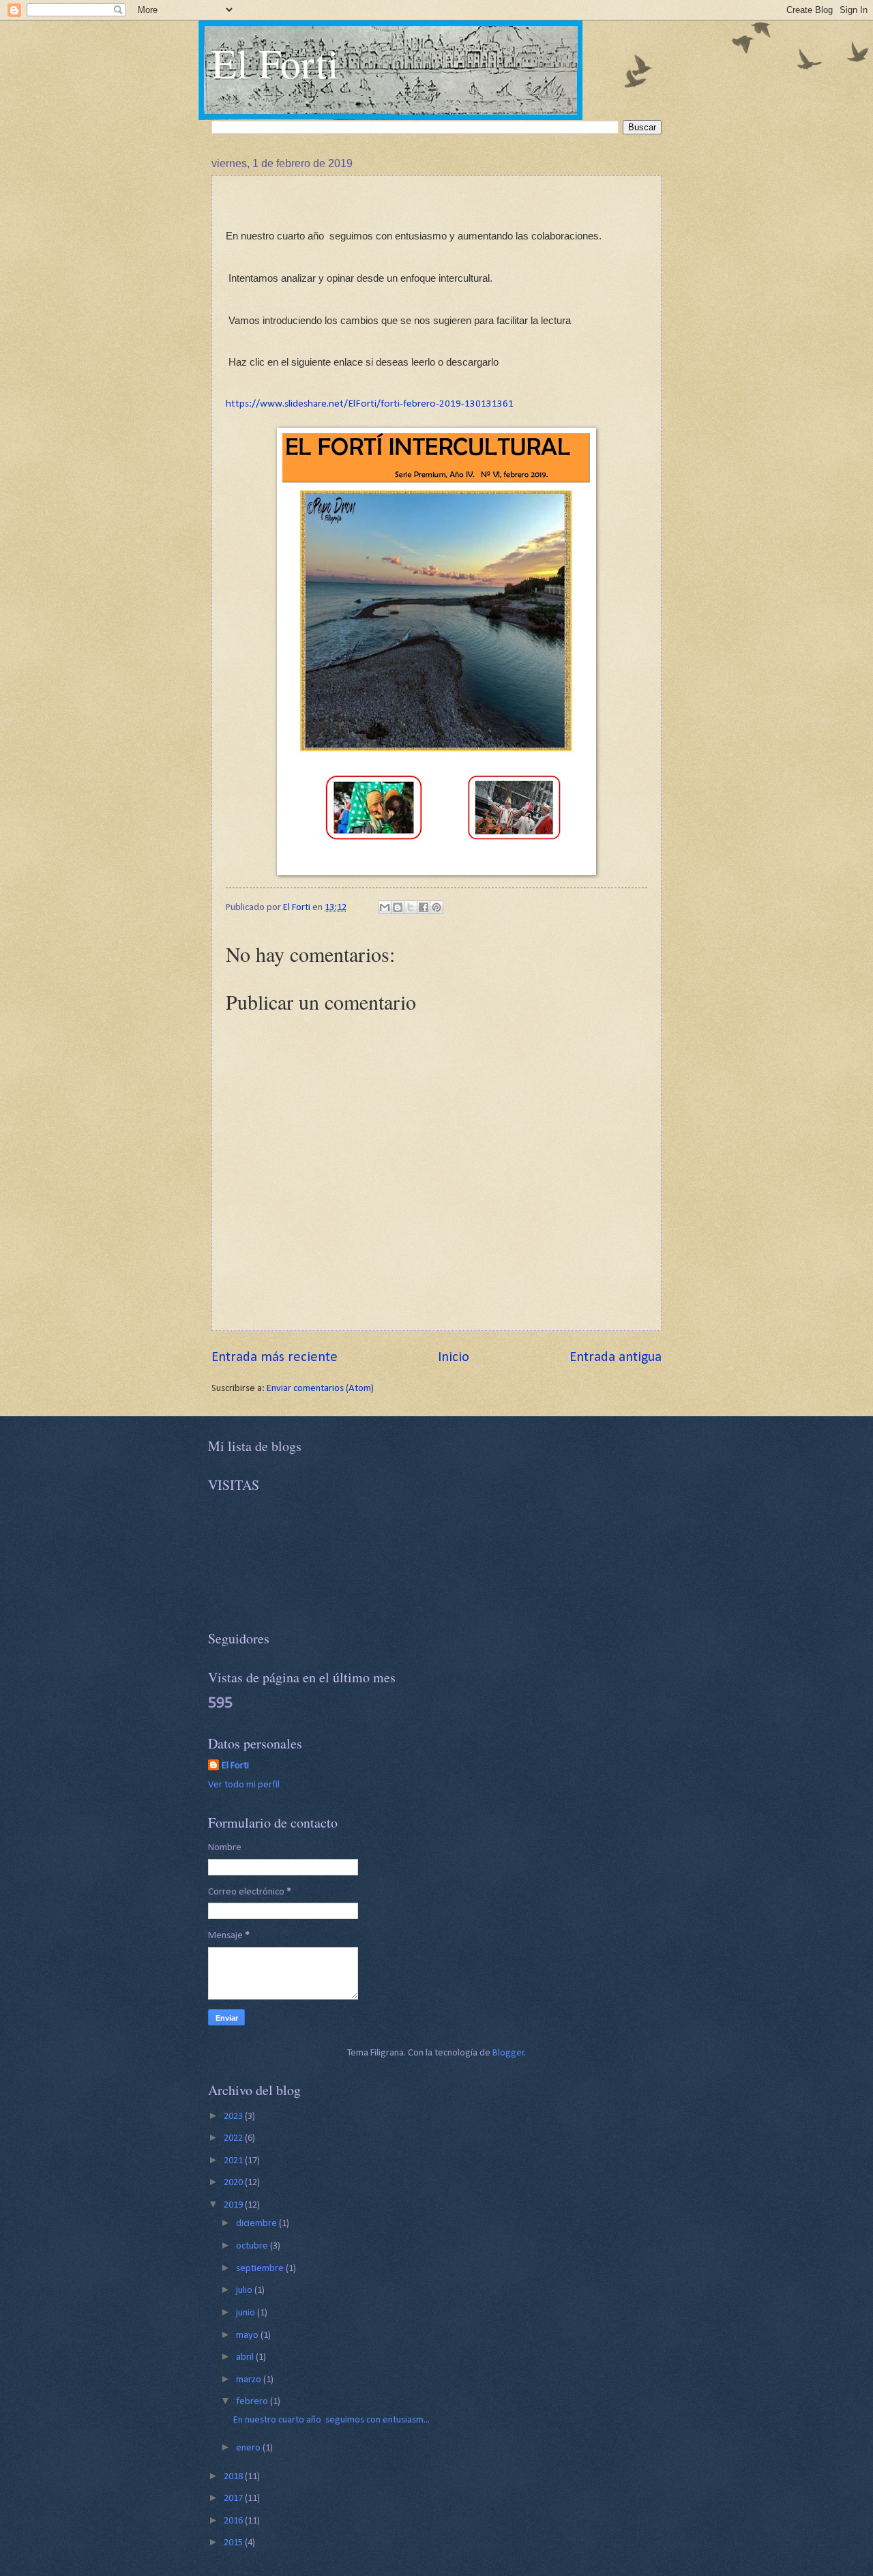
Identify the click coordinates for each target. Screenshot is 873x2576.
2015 (234, 2543)
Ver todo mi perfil (244, 1785)
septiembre (261, 2269)
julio (245, 2290)
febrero (253, 2402)
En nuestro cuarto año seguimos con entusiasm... (331, 2420)
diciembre (257, 2224)
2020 (234, 2183)
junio (247, 2313)
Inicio (454, 1358)
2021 (234, 2161)
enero (249, 2448)
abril (246, 2357)
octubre (253, 2246)
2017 (234, 2499)
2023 (234, 2117)
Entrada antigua (616, 1358)
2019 (234, 2205)
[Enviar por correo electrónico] (385, 907)
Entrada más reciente (275, 1358)
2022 (234, 2138)
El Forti (275, 63)
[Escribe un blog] (398, 907)
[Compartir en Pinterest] (436, 907)
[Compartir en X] (411, 907)
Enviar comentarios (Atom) (320, 1389)
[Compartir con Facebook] (424, 907)
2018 (234, 2477)
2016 (234, 2521)
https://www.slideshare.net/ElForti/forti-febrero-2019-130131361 (370, 404)
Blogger (508, 2053)
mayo (248, 2336)
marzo (250, 2380)
